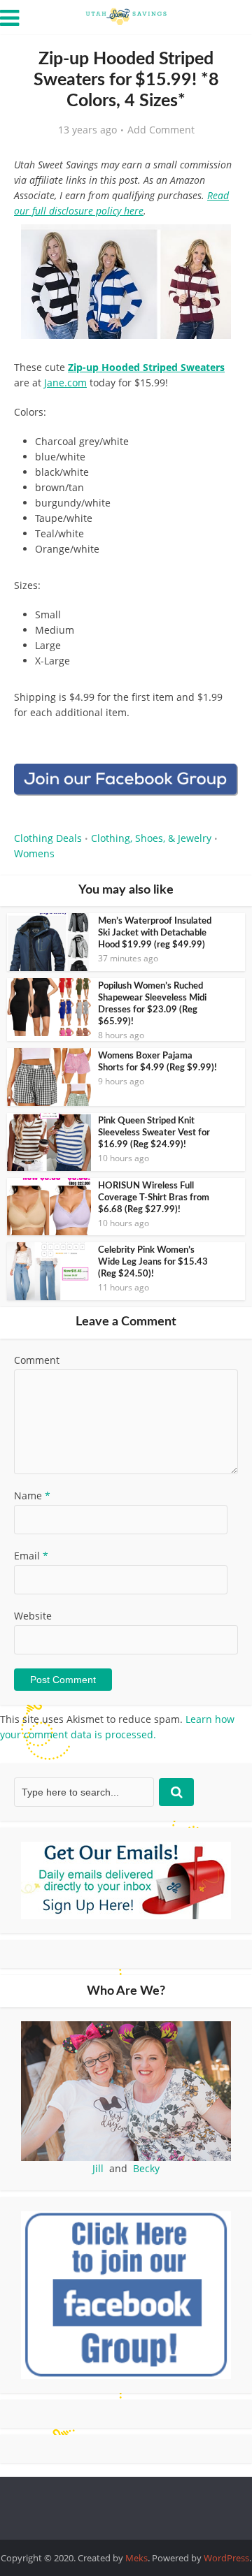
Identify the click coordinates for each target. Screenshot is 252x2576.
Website (33, 1616)
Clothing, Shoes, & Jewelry (151, 838)
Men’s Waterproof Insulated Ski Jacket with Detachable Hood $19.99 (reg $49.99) (155, 933)
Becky (146, 2168)
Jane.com (65, 383)
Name (32, 1496)
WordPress (226, 2558)
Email (31, 1556)
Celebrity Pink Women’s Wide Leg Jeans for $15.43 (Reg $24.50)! (153, 1262)
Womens (34, 853)
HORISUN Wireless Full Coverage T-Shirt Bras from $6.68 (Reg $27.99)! (154, 1198)
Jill (98, 2168)
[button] (218, 245)
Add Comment (161, 130)
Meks (136, 2558)
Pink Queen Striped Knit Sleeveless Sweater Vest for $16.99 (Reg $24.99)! (154, 1133)
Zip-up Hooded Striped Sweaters (146, 367)
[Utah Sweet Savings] (126, 15)
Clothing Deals (48, 838)
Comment (37, 1360)
